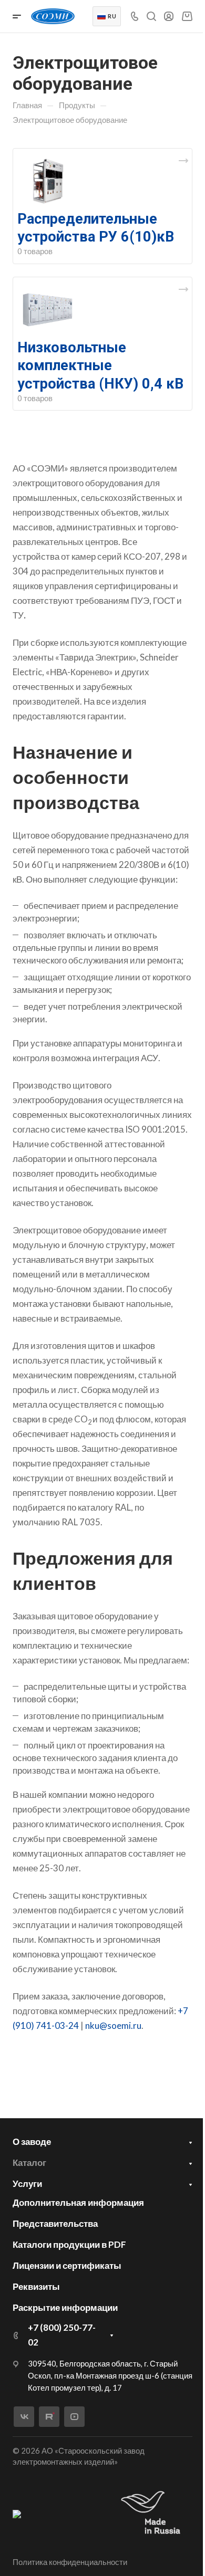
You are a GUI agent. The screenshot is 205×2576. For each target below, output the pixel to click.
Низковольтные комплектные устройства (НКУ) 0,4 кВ (100, 365)
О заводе (32, 2142)
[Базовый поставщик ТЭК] (17, 2513)
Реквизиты (36, 2286)
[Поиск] (151, 17)
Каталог (29, 2163)
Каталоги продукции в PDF (69, 2244)
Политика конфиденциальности (70, 2562)
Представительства (55, 2223)
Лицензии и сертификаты (67, 2265)
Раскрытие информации (65, 2307)
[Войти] (169, 17)
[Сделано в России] (153, 2513)
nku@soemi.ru (113, 2025)
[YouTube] (74, 2417)
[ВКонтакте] (24, 2417)
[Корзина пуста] (187, 16)
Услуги (27, 2184)
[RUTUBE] (49, 2417)
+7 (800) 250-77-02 (62, 2335)
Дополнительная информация (78, 2202)
